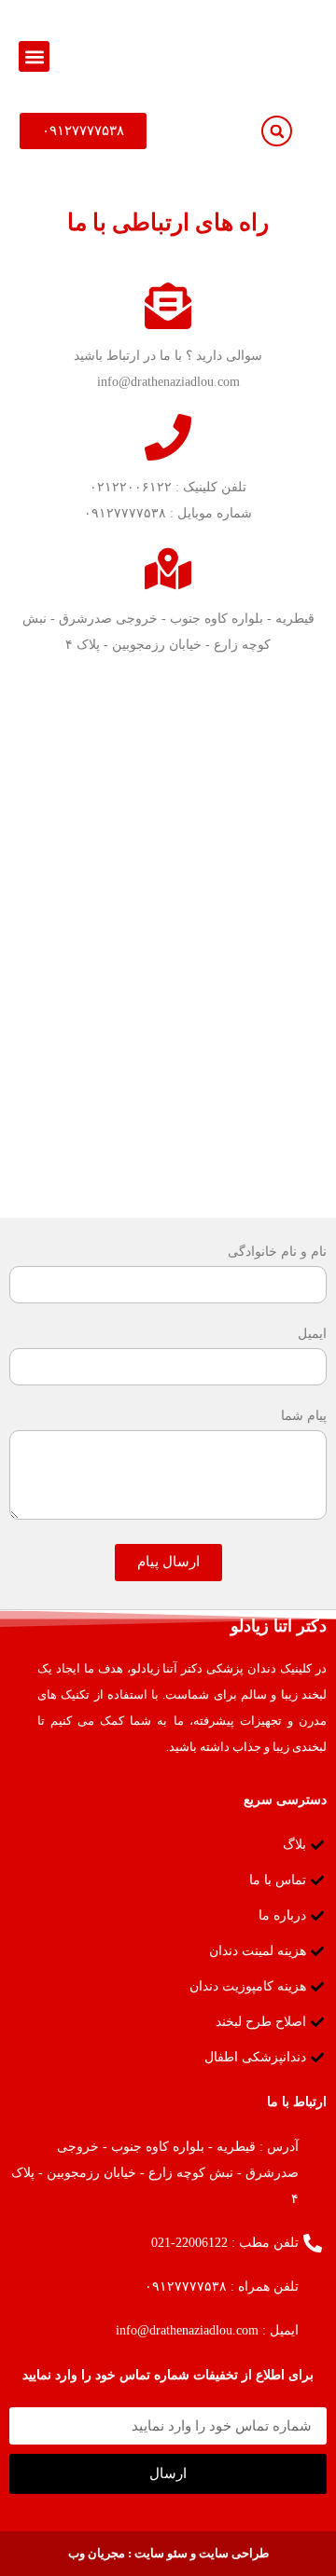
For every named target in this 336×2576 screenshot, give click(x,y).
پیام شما (304, 1416)
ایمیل (312, 1334)
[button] (34, 56)
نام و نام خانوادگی (277, 1252)
